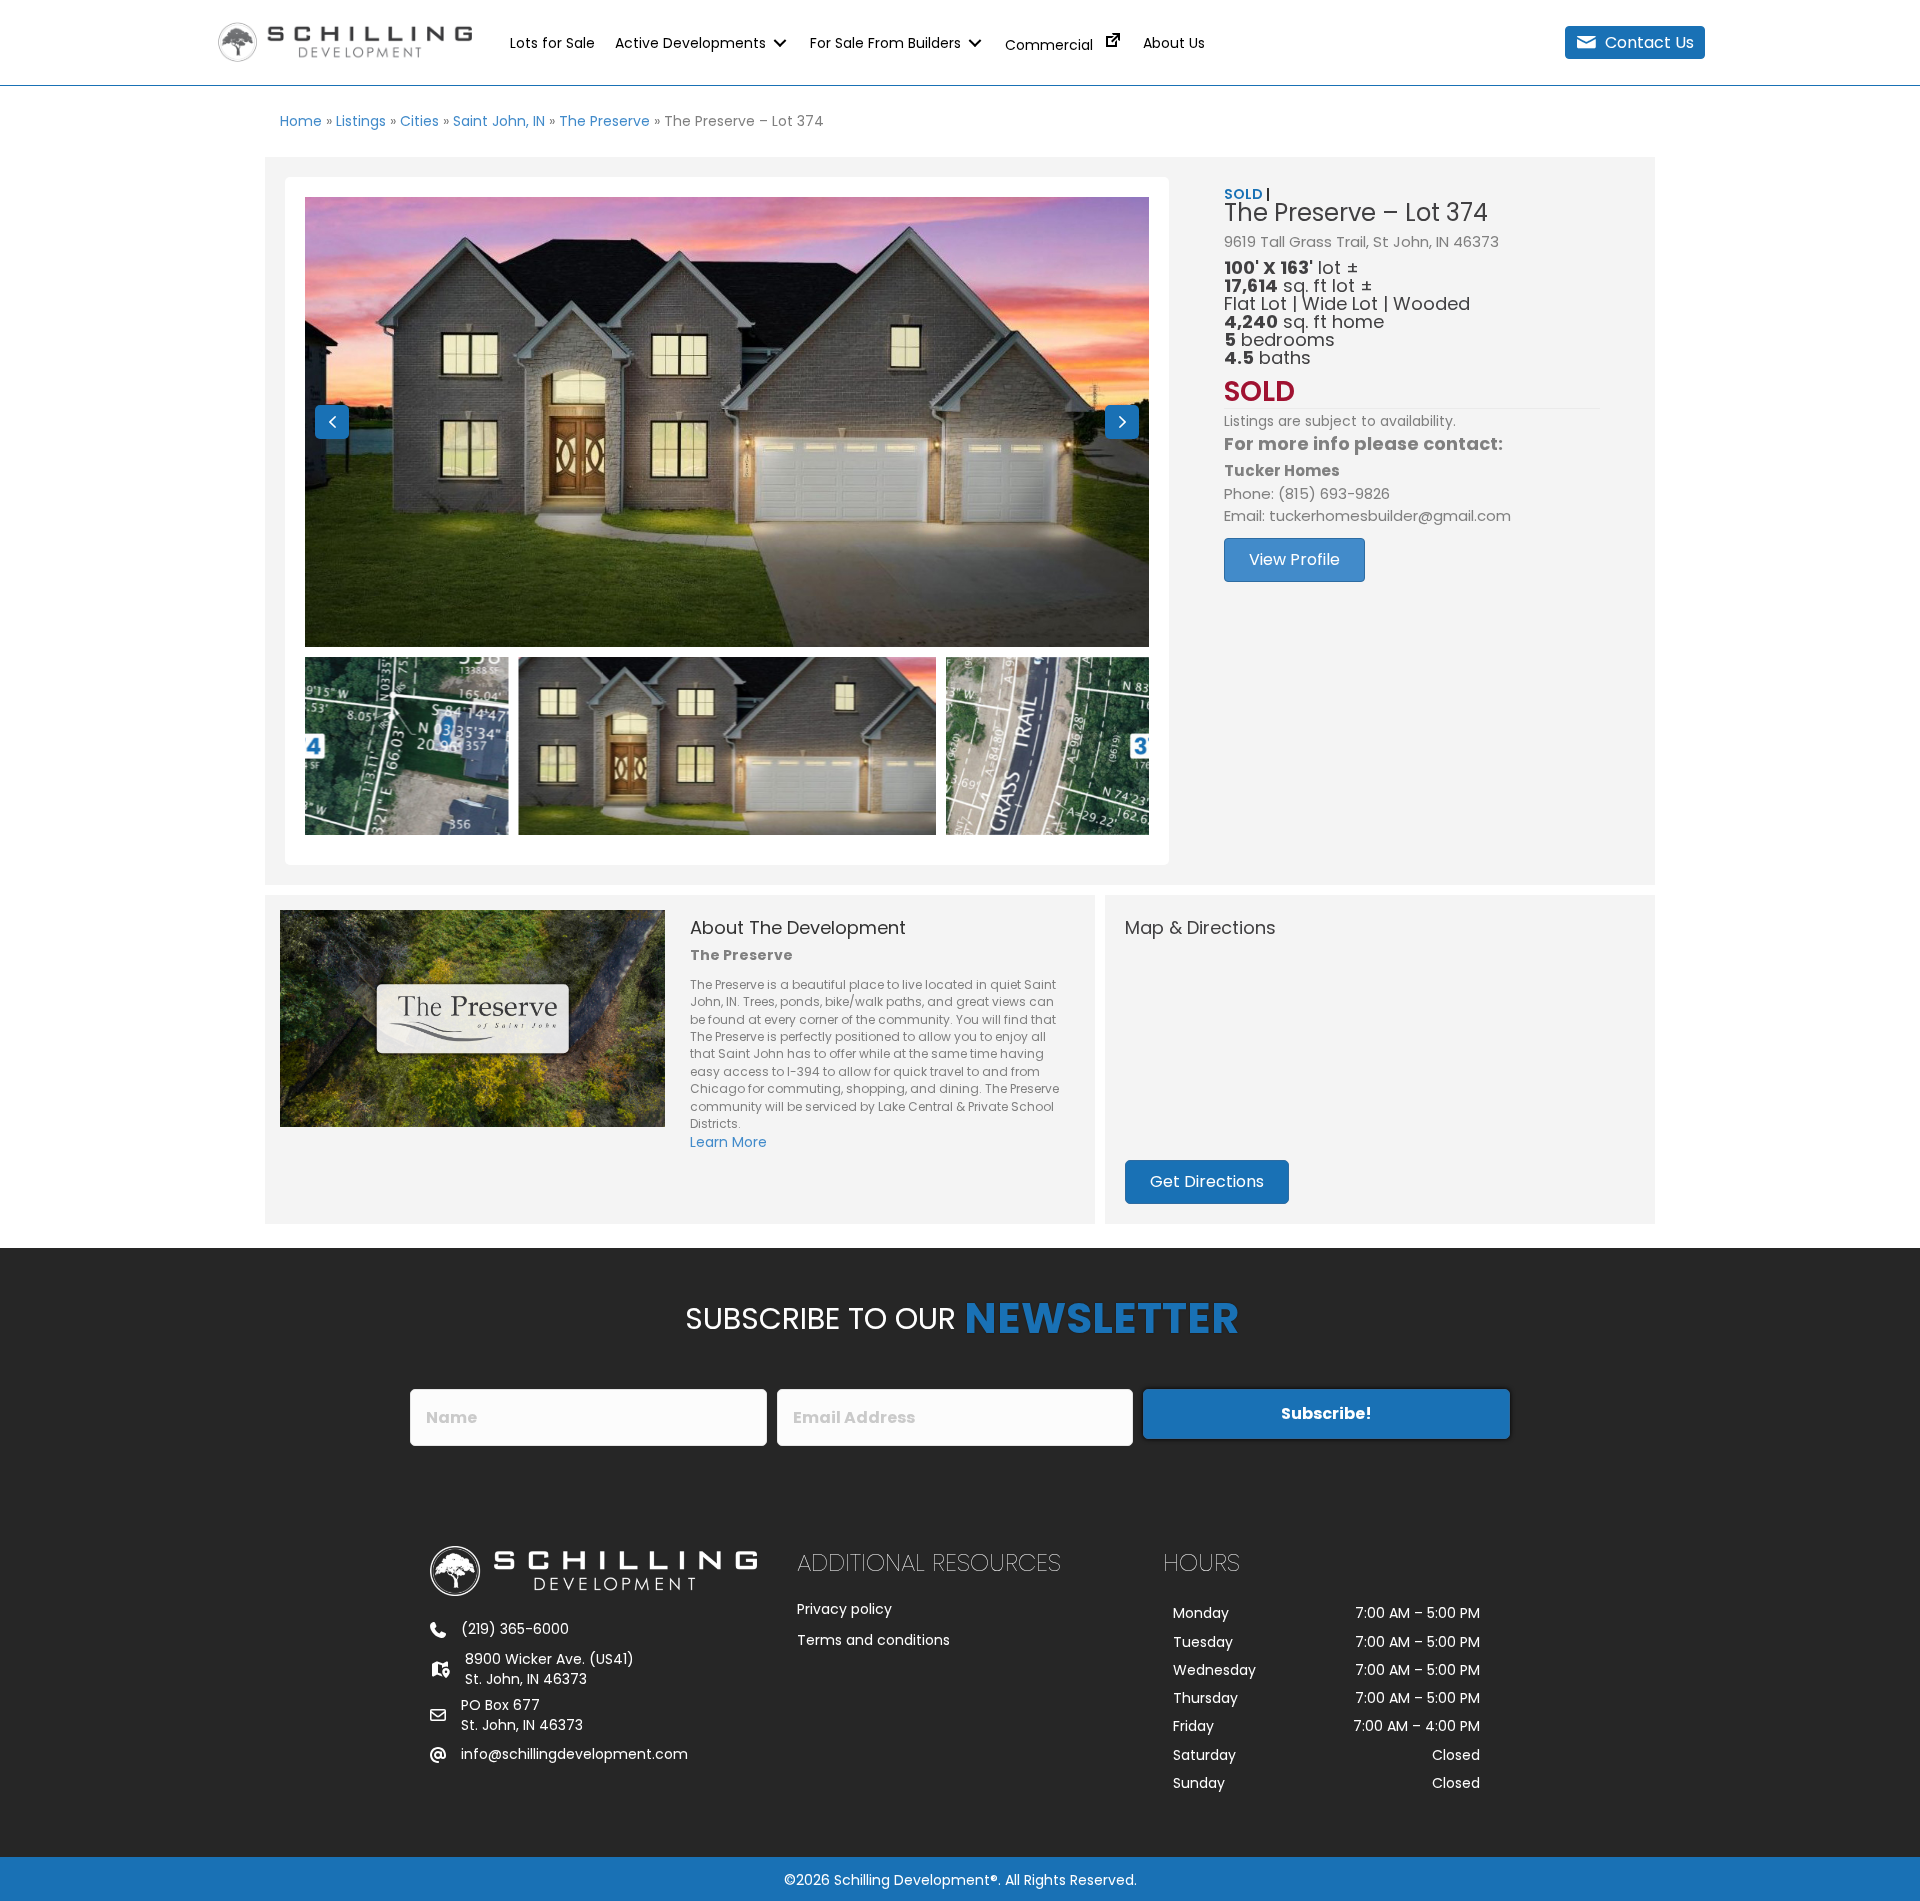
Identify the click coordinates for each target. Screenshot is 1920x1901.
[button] (1635, 42)
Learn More (728, 1142)
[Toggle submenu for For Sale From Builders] (975, 42)
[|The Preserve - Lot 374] (727, 422)
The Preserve (604, 121)
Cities (419, 121)
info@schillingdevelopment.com (574, 1754)
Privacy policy (844, 1609)
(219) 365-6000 (515, 1629)
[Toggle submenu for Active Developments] (780, 42)
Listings (361, 121)
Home (301, 121)
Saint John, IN (499, 121)
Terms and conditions (873, 1640)
